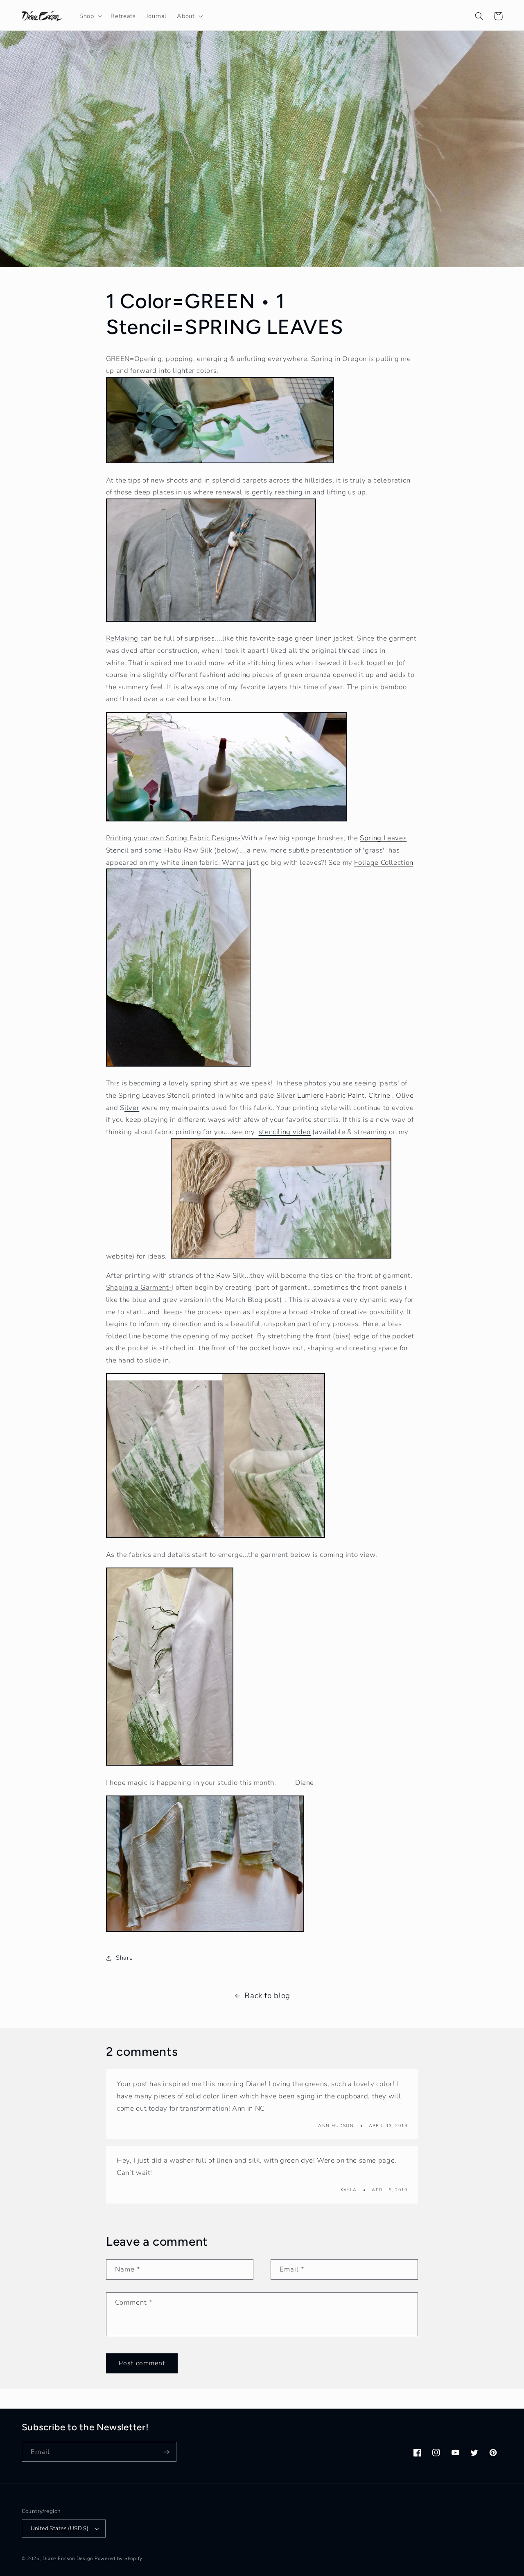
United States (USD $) (60, 2528)
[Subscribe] (166, 2452)
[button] (90, 16)
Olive (405, 1095)
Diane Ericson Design (68, 2558)
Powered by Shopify (119, 2558)
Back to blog (267, 1996)
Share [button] (124, 1958)
